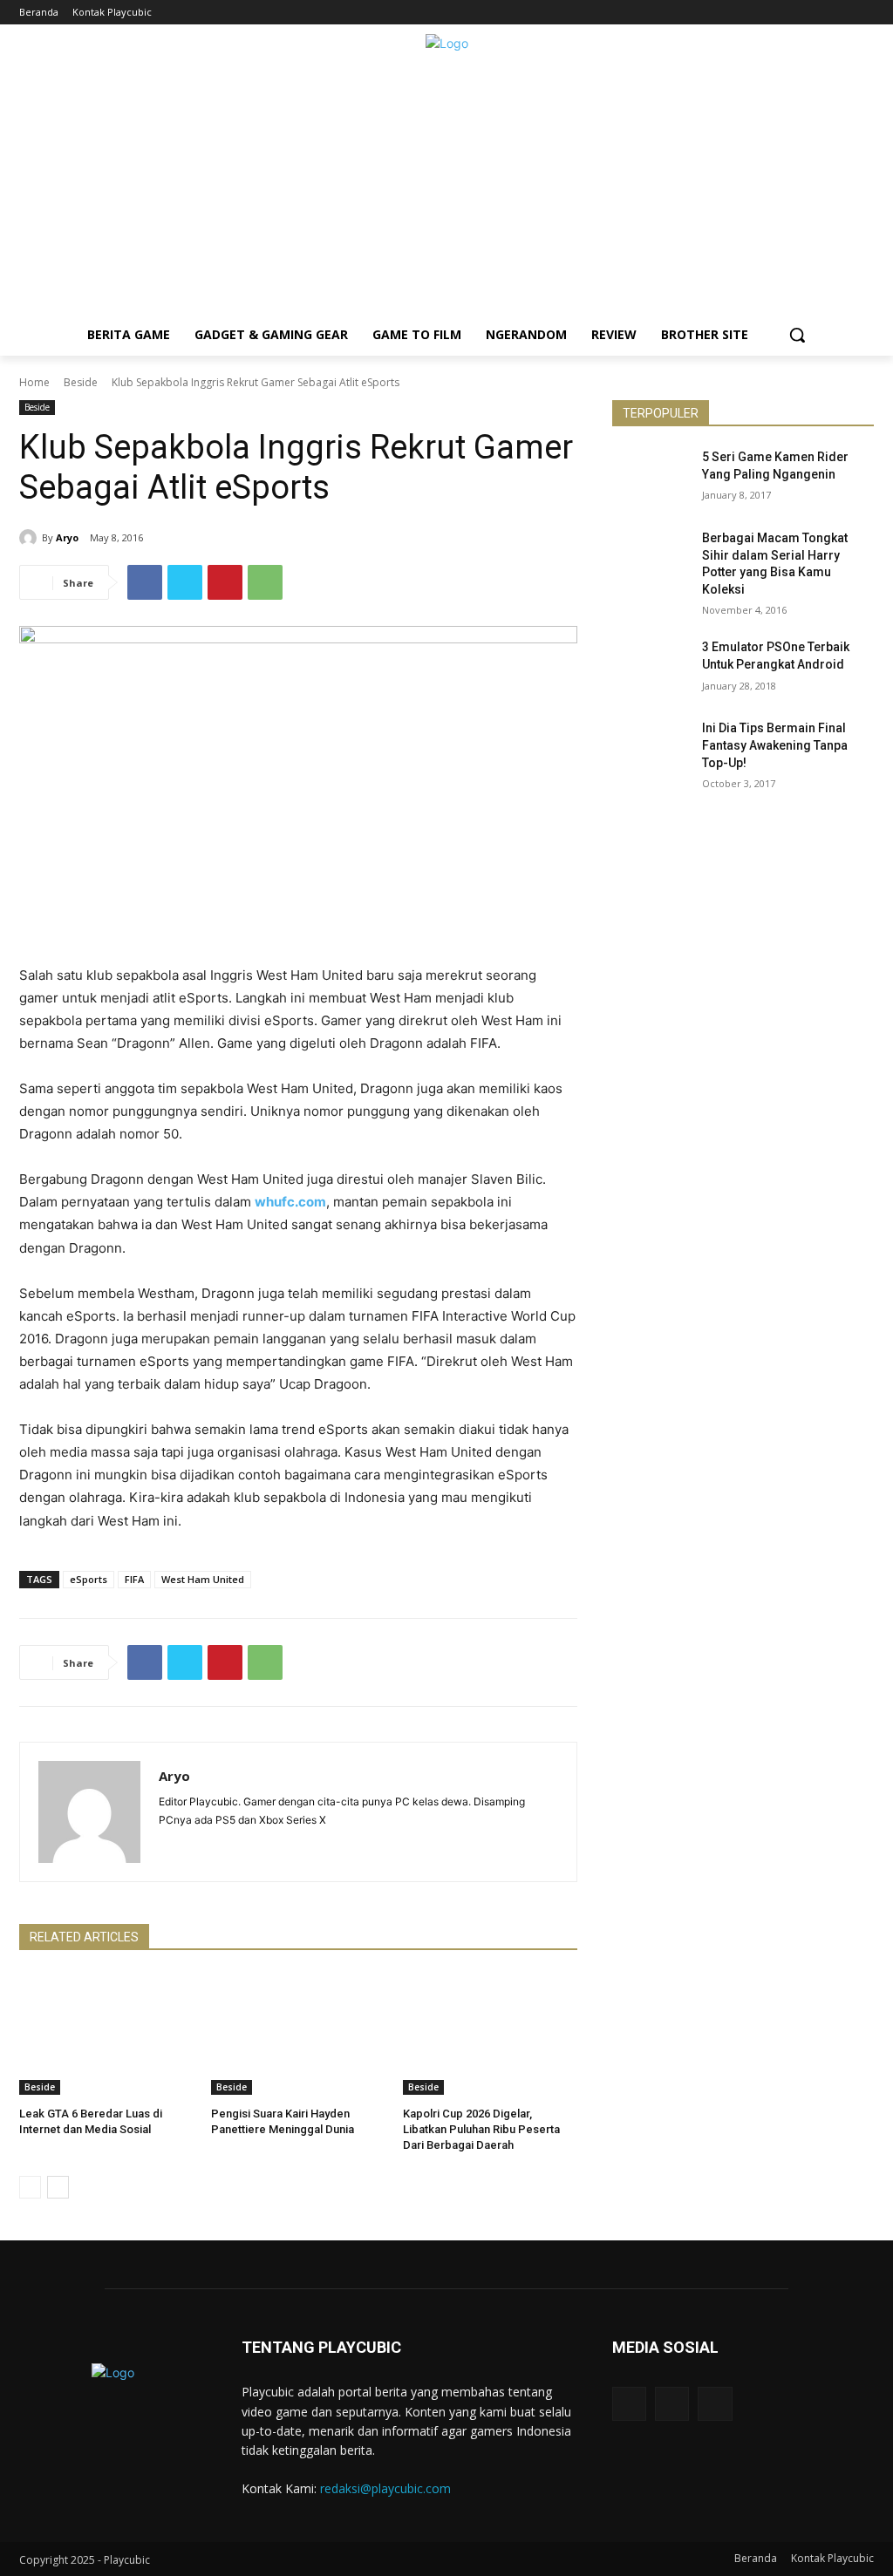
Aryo (67, 537)
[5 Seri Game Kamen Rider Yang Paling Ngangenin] (651, 476)
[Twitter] (864, 13)
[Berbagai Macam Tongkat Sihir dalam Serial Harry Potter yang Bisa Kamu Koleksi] (651, 557)
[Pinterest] (225, 582)
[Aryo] (31, 538)
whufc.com (290, 1202)
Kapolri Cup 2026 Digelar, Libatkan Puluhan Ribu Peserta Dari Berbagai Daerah (481, 2129)
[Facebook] (816, 13)
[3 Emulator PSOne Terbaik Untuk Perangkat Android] (651, 666)
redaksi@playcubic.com (385, 2488)
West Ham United (203, 1579)
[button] (797, 335)
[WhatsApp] (265, 582)
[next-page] (58, 2187)
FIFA (134, 1579)
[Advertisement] (446, 192)
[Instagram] (839, 13)
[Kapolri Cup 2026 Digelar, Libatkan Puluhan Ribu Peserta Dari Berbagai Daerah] (490, 2034)
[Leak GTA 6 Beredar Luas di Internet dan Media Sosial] (106, 2034)
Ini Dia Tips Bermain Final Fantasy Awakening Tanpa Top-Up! (775, 745)
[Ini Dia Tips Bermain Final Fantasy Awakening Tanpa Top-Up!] (651, 748)
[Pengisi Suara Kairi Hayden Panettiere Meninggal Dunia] (298, 2034)
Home (34, 382)
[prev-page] (30, 2187)
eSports (89, 1579)
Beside (81, 382)
